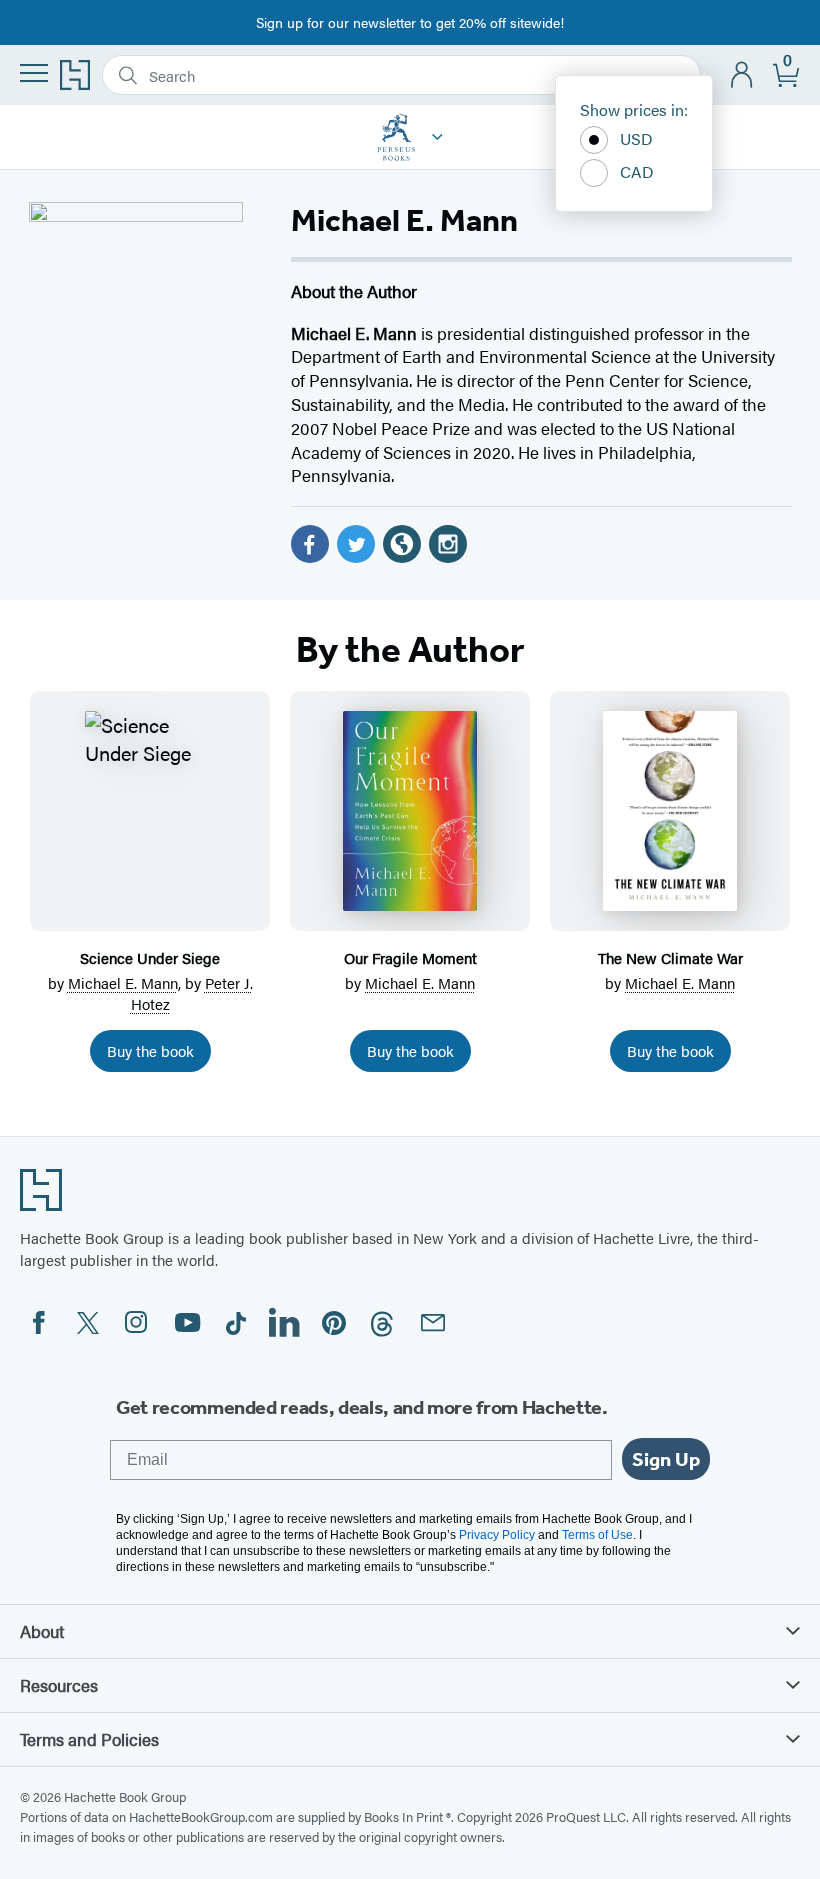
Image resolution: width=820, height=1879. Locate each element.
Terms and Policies (89, 1739)
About (42, 1631)
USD (636, 138)
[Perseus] (437, 137)
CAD (637, 171)
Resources (59, 1685)
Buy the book (150, 1050)
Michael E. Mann (123, 982)
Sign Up (666, 1459)
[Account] (742, 75)
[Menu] (34, 73)
